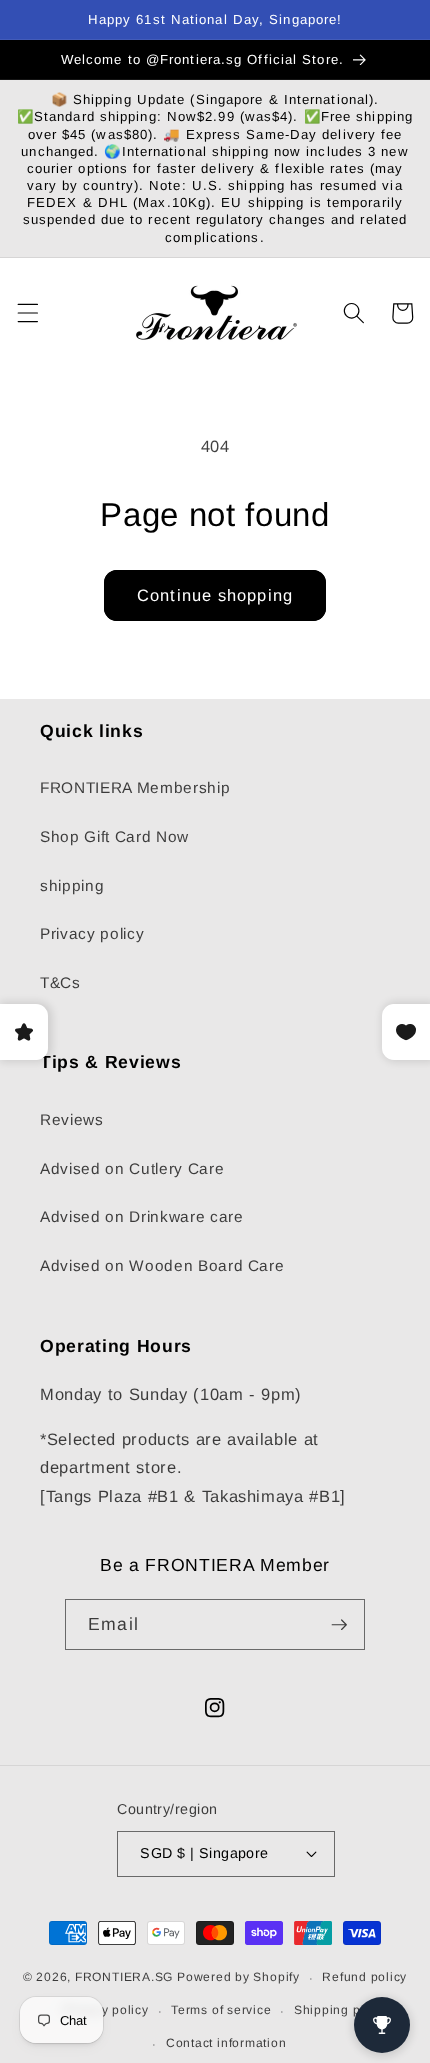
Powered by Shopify (238, 1978)
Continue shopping (215, 595)
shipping (72, 885)
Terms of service (221, 2010)
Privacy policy (92, 933)
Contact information (226, 2043)
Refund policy (364, 1977)
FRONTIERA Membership (135, 787)
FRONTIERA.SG (124, 1978)
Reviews (72, 1119)
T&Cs (60, 982)
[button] (27, 313)
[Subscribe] (339, 1625)
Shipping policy (342, 2010)
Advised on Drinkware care (142, 1216)
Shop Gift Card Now (114, 836)
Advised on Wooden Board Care (162, 1265)
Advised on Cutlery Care (132, 1168)
